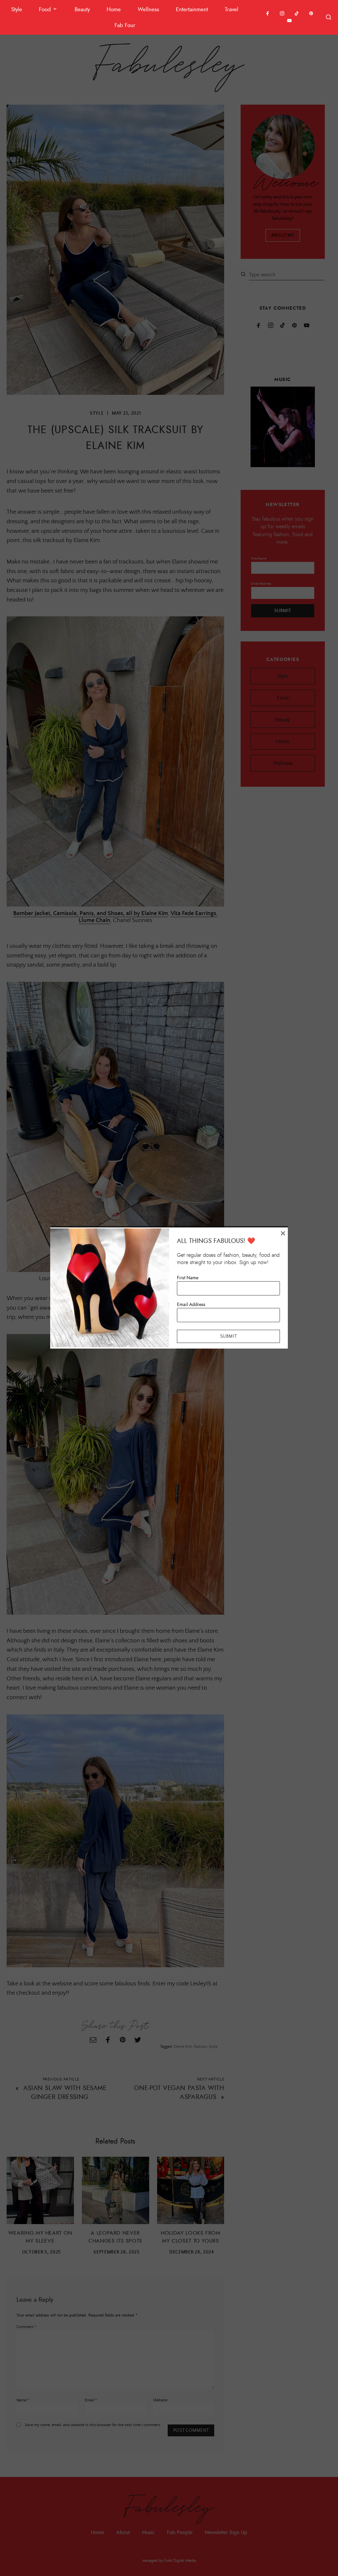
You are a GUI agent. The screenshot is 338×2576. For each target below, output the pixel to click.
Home (114, 9)
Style (17, 9)
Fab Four (125, 25)
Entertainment (192, 9)
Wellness (148, 9)
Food (45, 9)
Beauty (82, 9)
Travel (232, 9)
